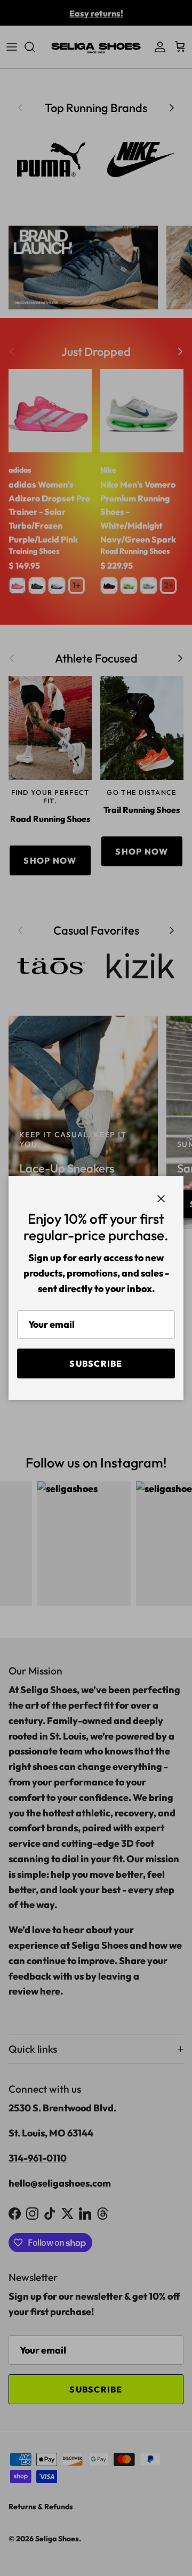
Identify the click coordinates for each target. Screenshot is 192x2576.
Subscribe (96, 1363)
